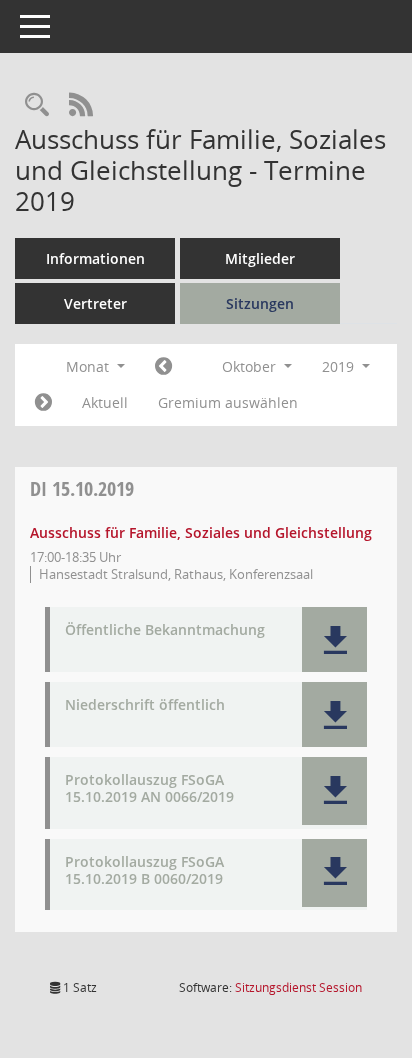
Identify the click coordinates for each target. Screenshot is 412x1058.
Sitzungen (260, 303)
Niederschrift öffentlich (145, 705)
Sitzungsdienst (298, 987)
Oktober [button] (251, 366)
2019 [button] (340, 366)
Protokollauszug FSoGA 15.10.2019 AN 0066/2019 (149, 789)
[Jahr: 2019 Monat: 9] (163, 367)
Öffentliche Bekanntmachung (165, 630)
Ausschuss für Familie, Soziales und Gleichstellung (201, 532)
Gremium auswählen (228, 402)
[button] (334, 639)
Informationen (95, 258)
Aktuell (105, 402)
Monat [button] (89, 366)
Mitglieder (260, 258)
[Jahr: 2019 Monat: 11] (43, 403)
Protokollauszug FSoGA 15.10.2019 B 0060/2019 (144, 871)
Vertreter (95, 303)
